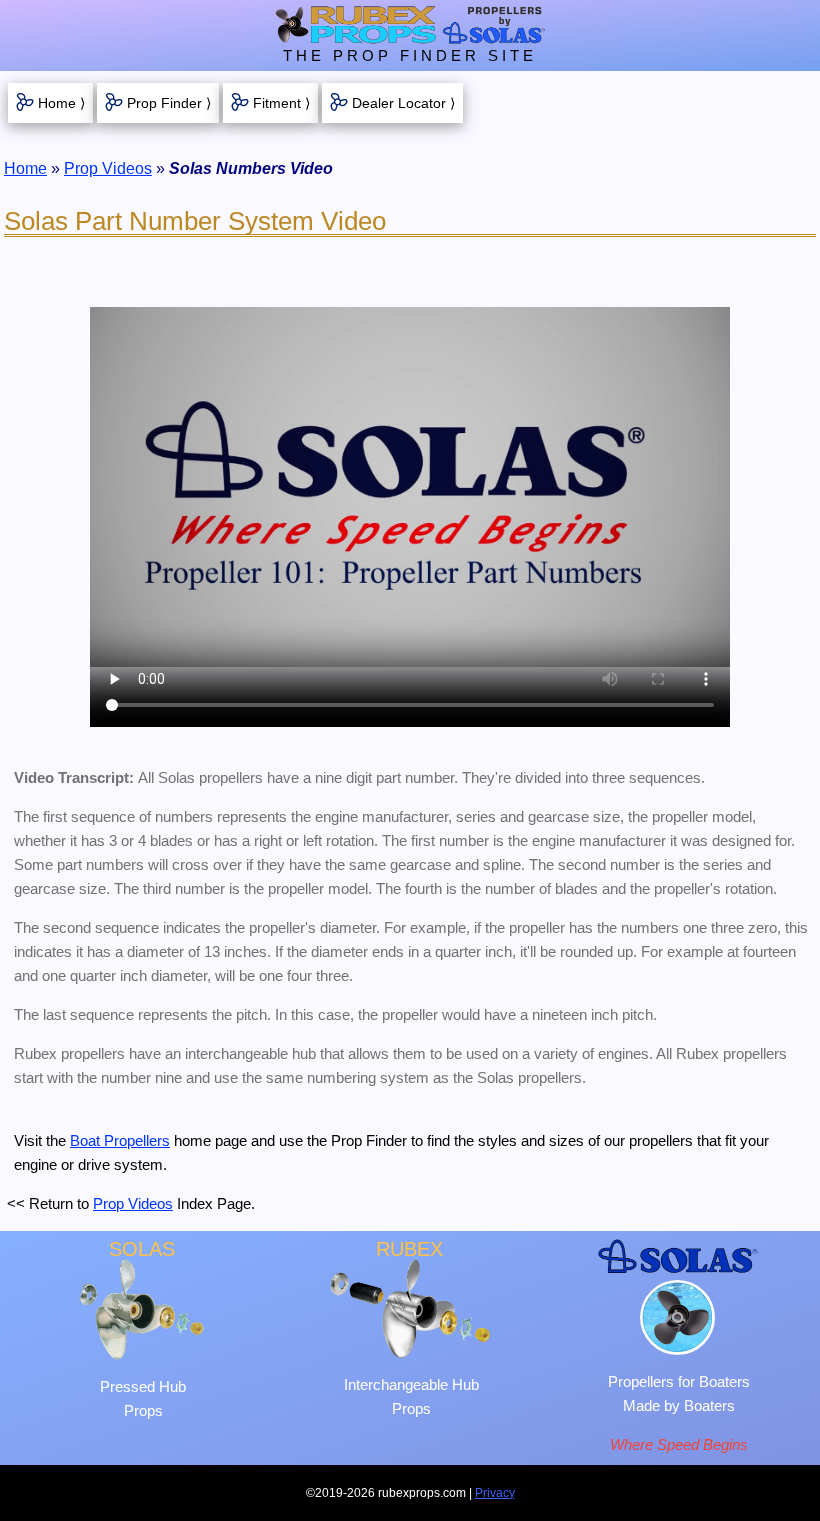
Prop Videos (108, 168)
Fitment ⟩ (281, 103)
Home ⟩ (61, 103)
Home (25, 168)
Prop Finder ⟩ (169, 103)
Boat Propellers (120, 1140)
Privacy (495, 1493)
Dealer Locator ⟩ (403, 103)
